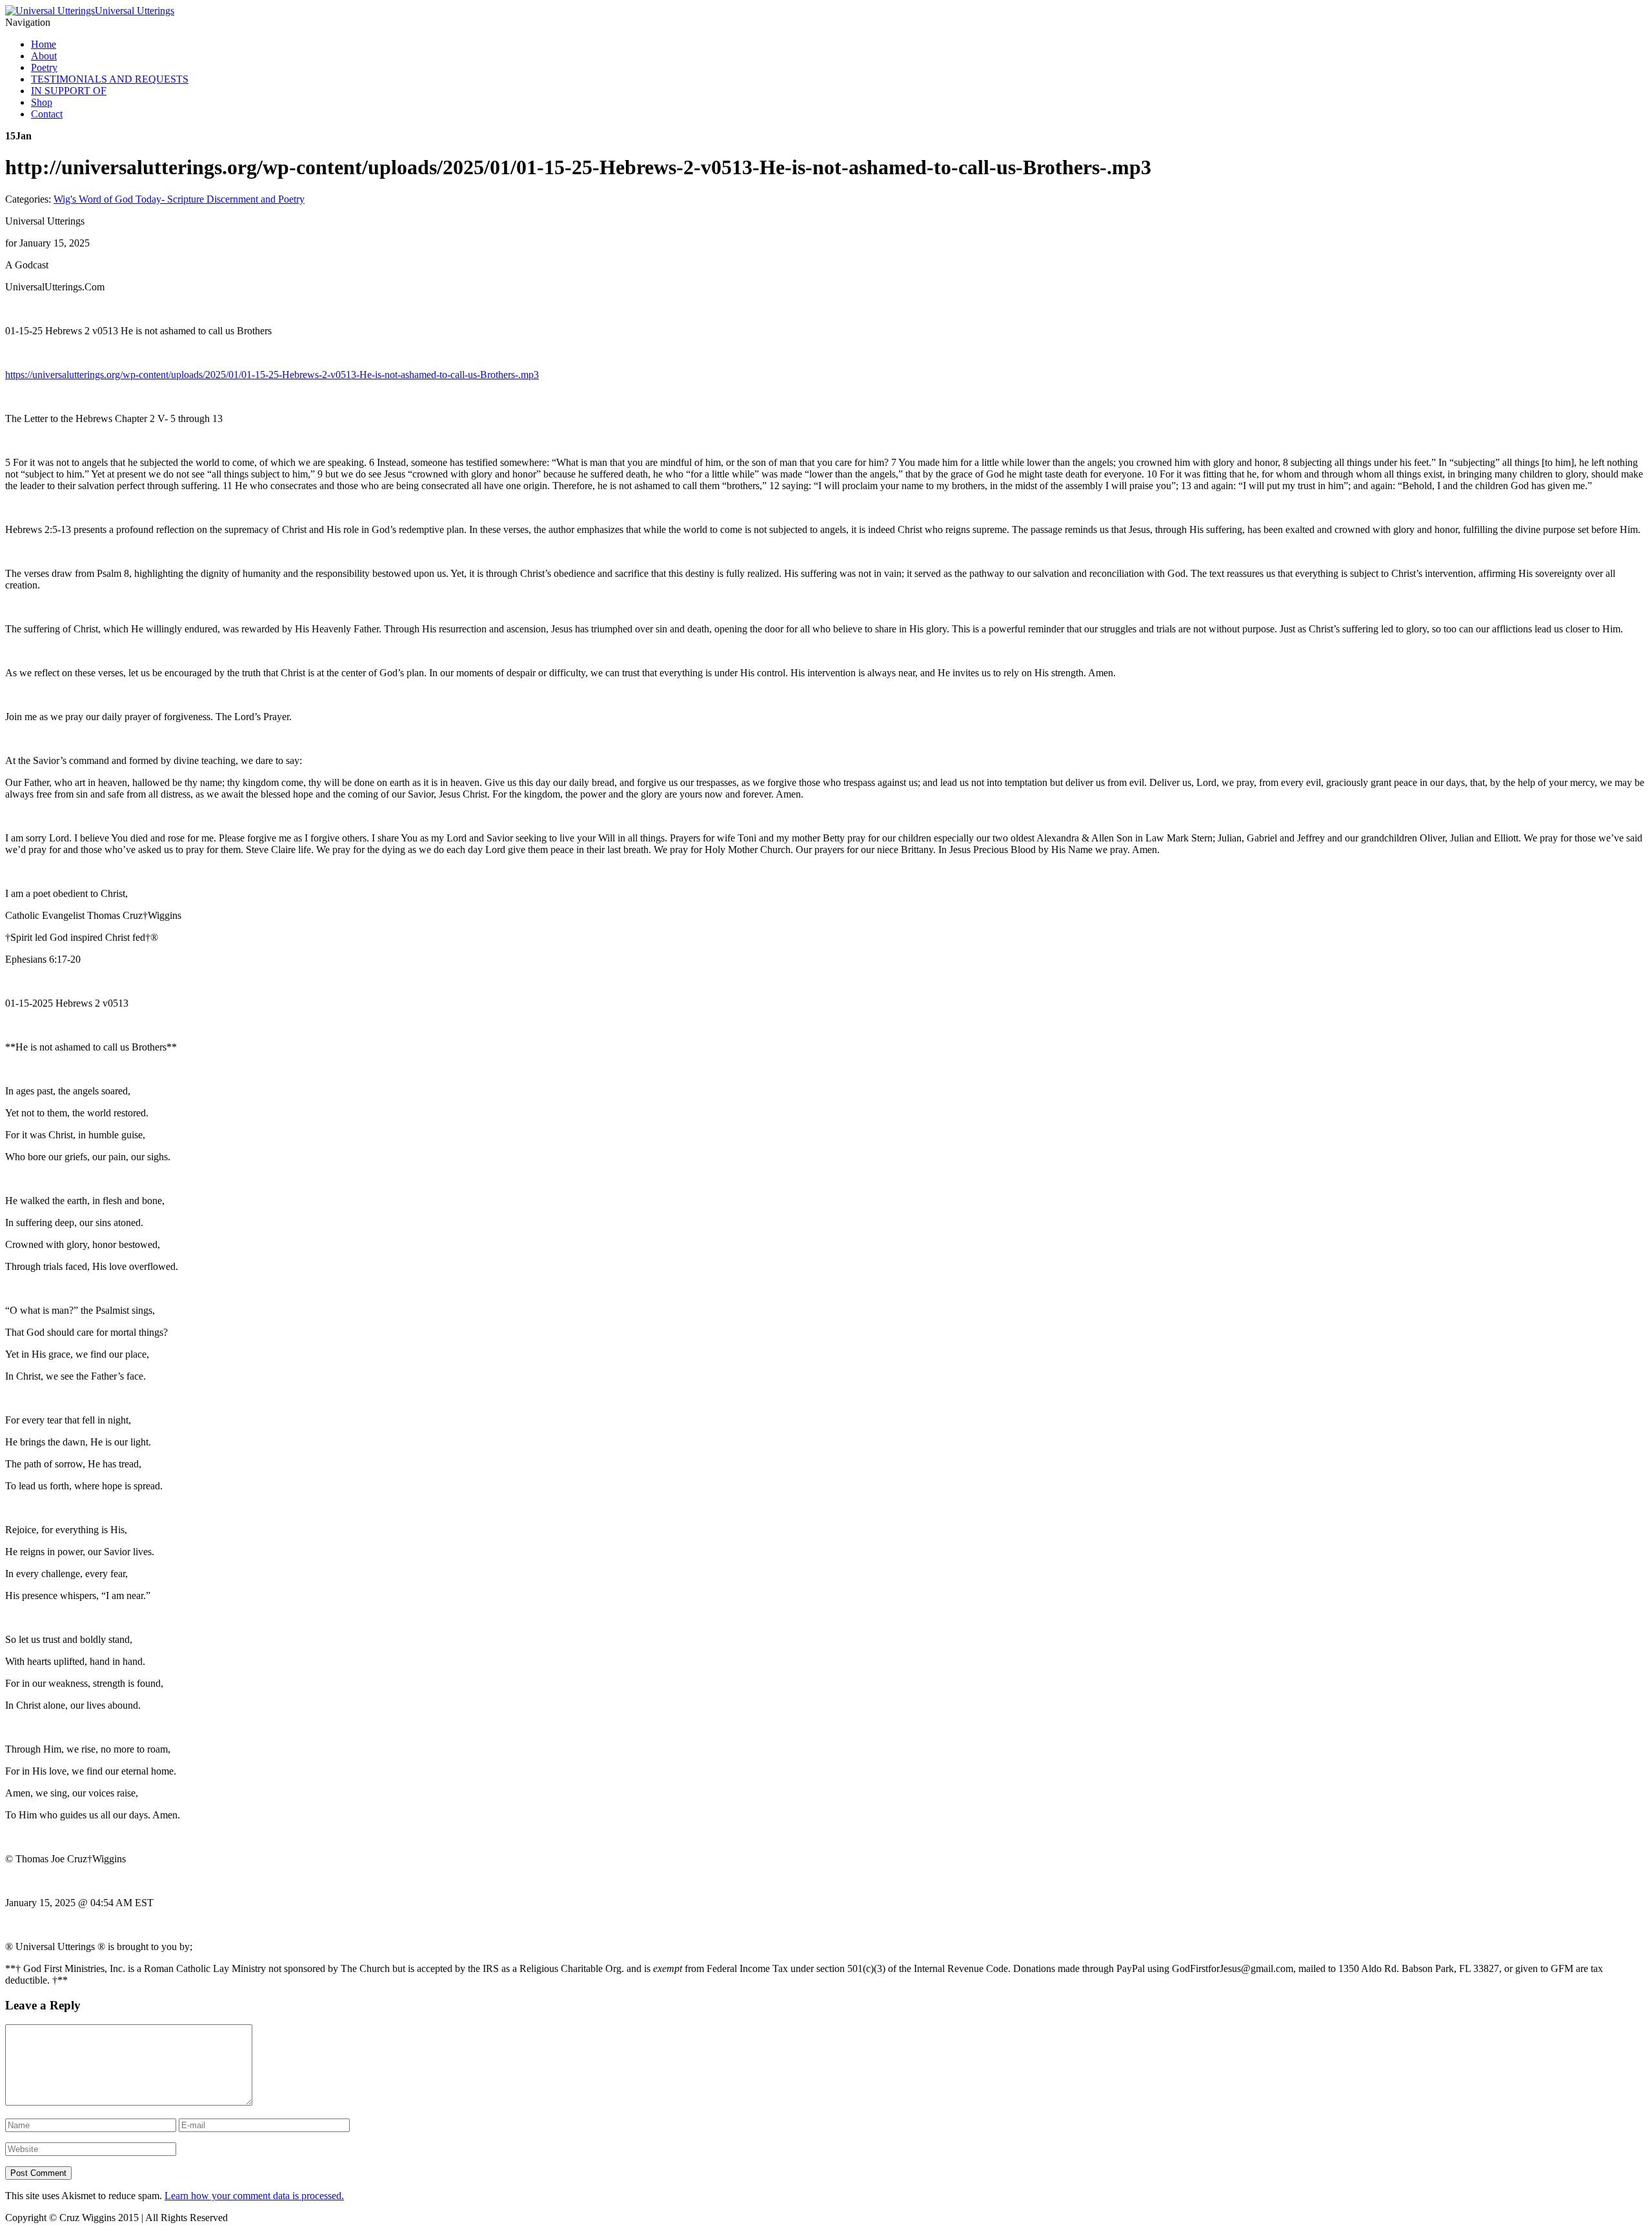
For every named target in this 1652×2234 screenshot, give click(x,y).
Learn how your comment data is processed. (254, 2196)
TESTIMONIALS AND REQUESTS (110, 79)
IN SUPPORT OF (69, 91)
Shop (42, 102)
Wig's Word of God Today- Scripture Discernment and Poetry (179, 199)
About (44, 56)
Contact (47, 114)
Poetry (44, 67)
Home (44, 44)
